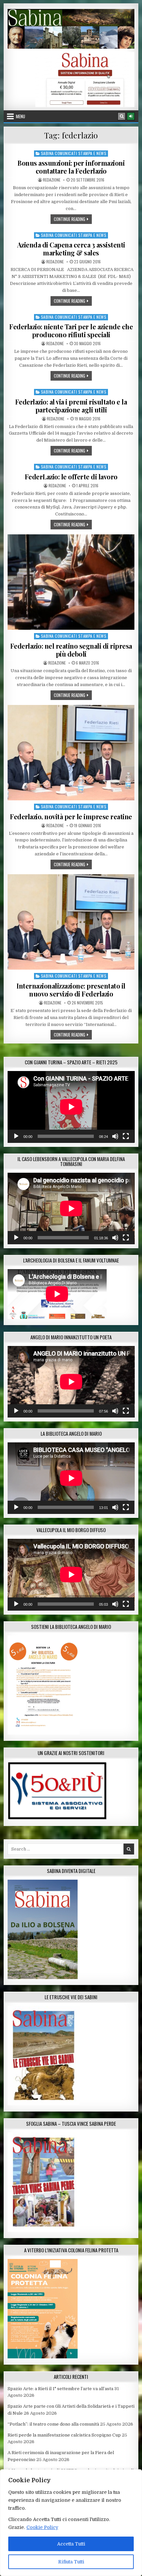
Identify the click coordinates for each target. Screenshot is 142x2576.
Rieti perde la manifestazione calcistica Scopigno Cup (64, 2435)
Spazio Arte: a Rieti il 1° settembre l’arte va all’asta (60, 2389)
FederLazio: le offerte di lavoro (71, 477)
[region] (71, 2523)
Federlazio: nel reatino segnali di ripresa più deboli (71, 650)
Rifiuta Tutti (71, 2562)
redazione (52, 180)
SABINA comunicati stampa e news (74, 153)
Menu (20, 116)
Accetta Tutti (71, 2544)
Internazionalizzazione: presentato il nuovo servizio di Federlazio (71, 990)
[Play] (16, 1136)
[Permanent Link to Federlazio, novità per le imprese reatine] (71, 753)
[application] (71, 1107)
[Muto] (115, 1136)
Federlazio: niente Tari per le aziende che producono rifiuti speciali (71, 330)
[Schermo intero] (126, 1136)
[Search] (122, 116)
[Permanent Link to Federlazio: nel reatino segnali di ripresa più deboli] (71, 582)
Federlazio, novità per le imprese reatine (71, 816)
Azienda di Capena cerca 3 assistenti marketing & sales (71, 249)
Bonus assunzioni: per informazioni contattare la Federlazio (71, 167)
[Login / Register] (131, 116)
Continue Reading (73, 219)
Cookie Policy (42, 2527)
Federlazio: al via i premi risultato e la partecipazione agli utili (71, 406)
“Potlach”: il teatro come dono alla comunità (53, 2424)
